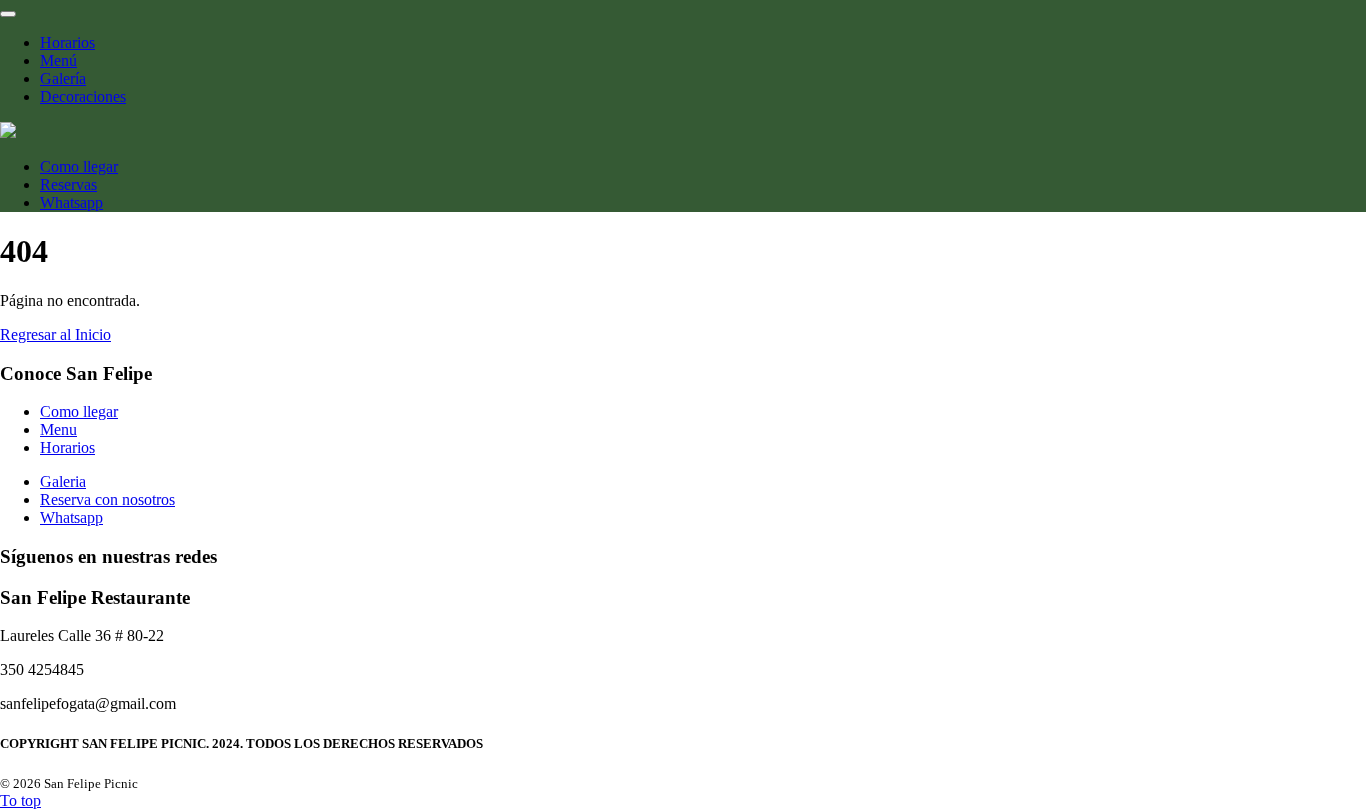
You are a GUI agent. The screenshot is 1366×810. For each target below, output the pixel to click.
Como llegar (79, 166)
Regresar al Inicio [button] (55, 334)
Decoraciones (83, 96)
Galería (63, 78)
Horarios (67, 42)
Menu (58, 429)
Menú (58, 60)
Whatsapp (71, 202)
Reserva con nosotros (107, 499)
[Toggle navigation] (8, 14)
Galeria (63, 481)
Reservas (68, 184)
